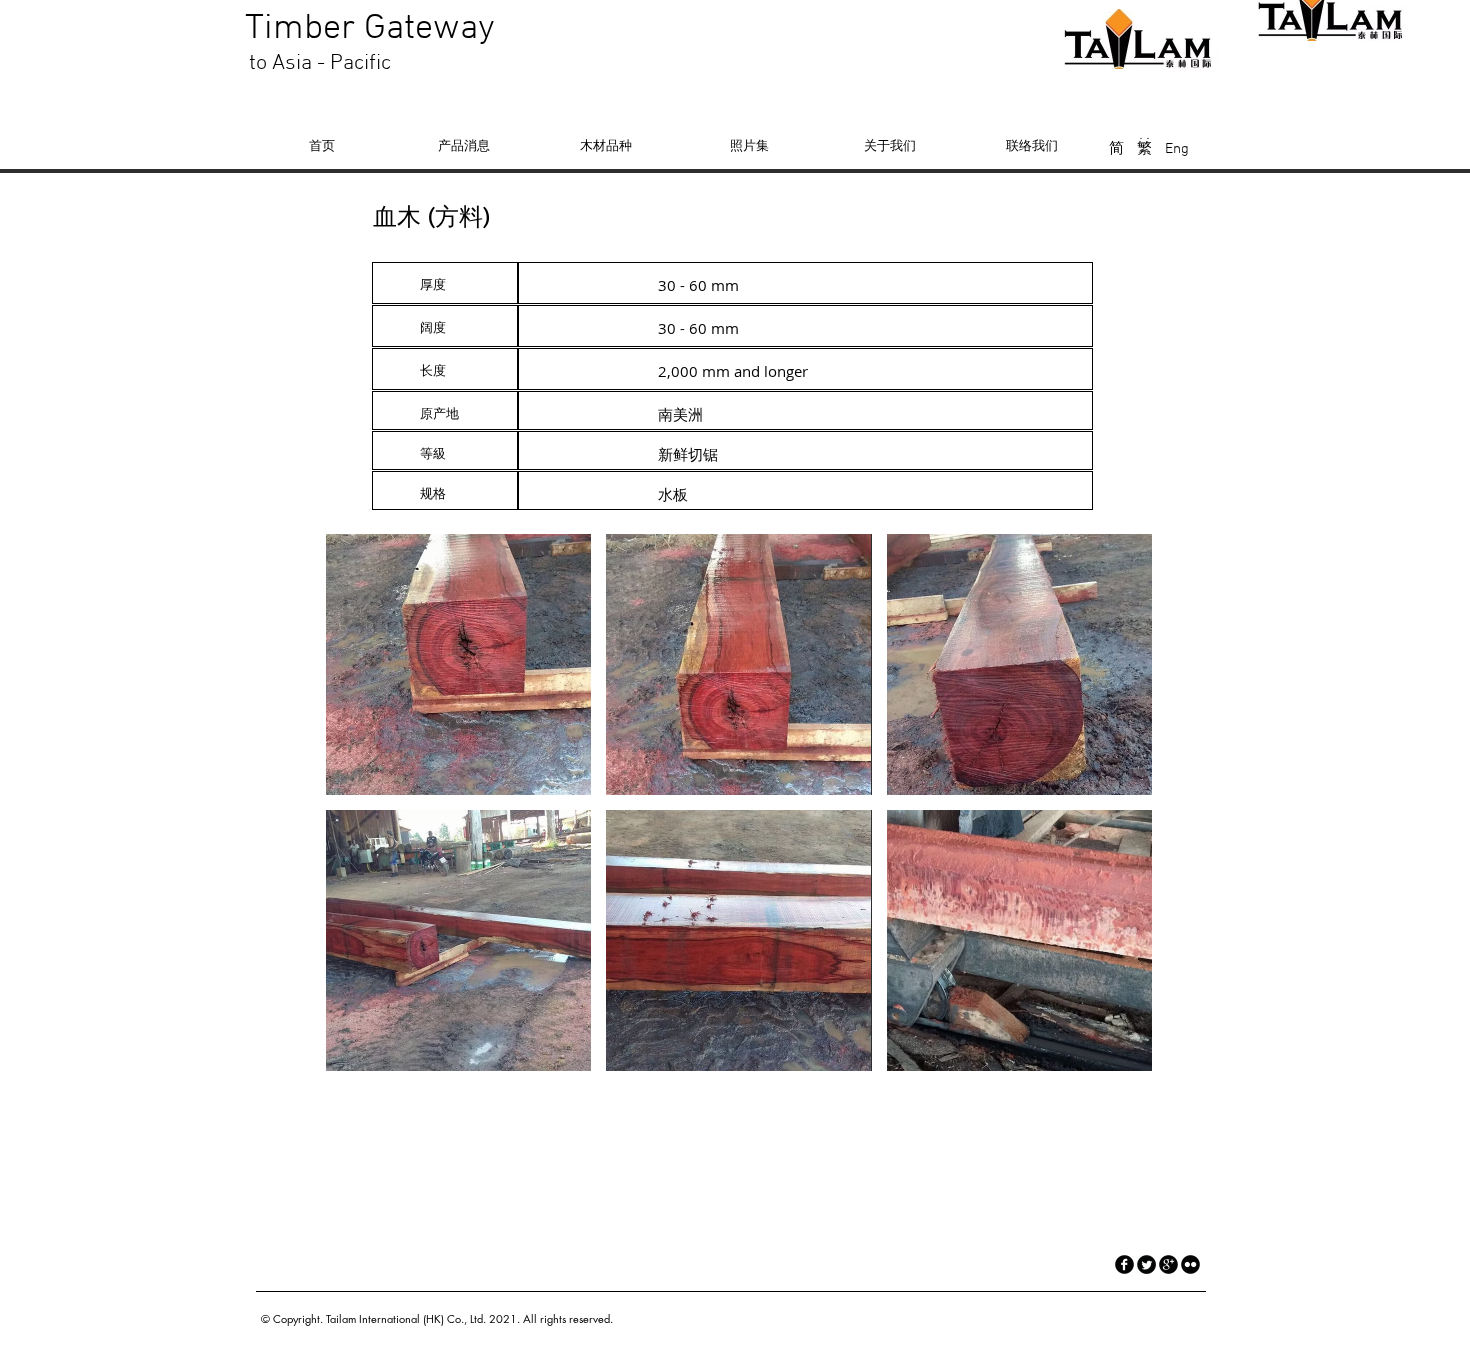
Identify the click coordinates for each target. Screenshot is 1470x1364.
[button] (458, 664)
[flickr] (1190, 1264)
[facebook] (1124, 1264)
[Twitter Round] (1146, 1264)
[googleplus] (1168, 1264)
